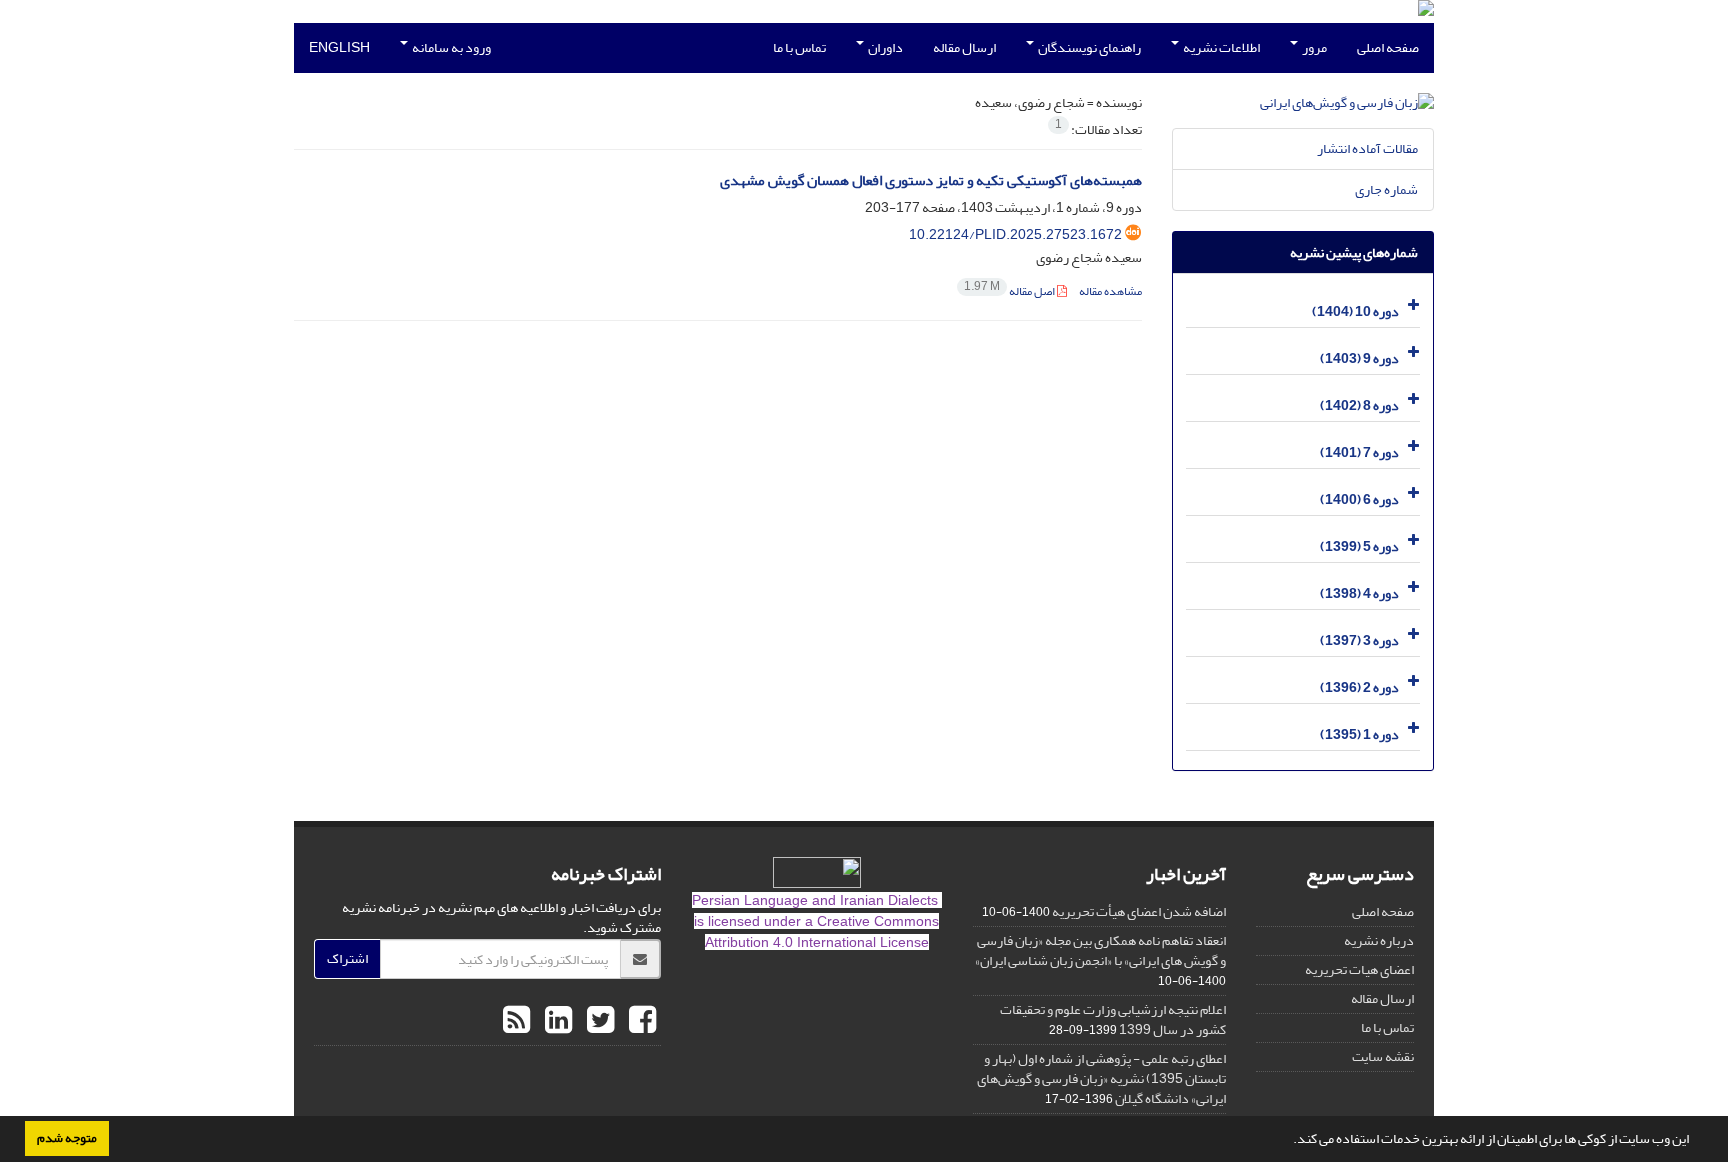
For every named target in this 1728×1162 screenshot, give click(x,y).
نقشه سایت (1383, 1056)
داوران (884, 47)
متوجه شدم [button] (67, 1138)
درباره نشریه (1379, 940)
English (339, 47)
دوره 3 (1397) (1359, 640)
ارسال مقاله (964, 47)
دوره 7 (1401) (1359, 452)
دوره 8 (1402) (1359, 405)
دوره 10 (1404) (1355, 311)
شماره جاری (1386, 189)
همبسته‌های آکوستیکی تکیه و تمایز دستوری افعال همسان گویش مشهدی (931, 180)
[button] (1288, 1141)
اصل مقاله (1010, 291)
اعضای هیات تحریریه (1359, 969)
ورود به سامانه (450, 47)
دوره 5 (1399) (1359, 546)
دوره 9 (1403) (1359, 358)
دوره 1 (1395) (1359, 734)
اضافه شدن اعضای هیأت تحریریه (1139, 911)
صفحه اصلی (1388, 47)
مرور (1313, 47)
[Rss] (516, 1021)
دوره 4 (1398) (1359, 593)
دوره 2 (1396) (1359, 687)
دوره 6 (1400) (1359, 499)
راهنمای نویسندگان (1088, 47)
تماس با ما (799, 47)
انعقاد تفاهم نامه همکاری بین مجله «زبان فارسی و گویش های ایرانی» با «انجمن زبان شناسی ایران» (1100, 950)
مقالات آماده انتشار (1367, 148)
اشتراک (347, 958)
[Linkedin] (556, 1021)
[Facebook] (640, 1021)
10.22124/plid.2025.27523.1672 (1015, 234)
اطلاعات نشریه (1220, 47)
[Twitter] (598, 1021)
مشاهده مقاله (1110, 291)
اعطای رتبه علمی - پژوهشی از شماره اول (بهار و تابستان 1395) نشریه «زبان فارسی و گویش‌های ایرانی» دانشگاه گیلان (1101, 1078)
